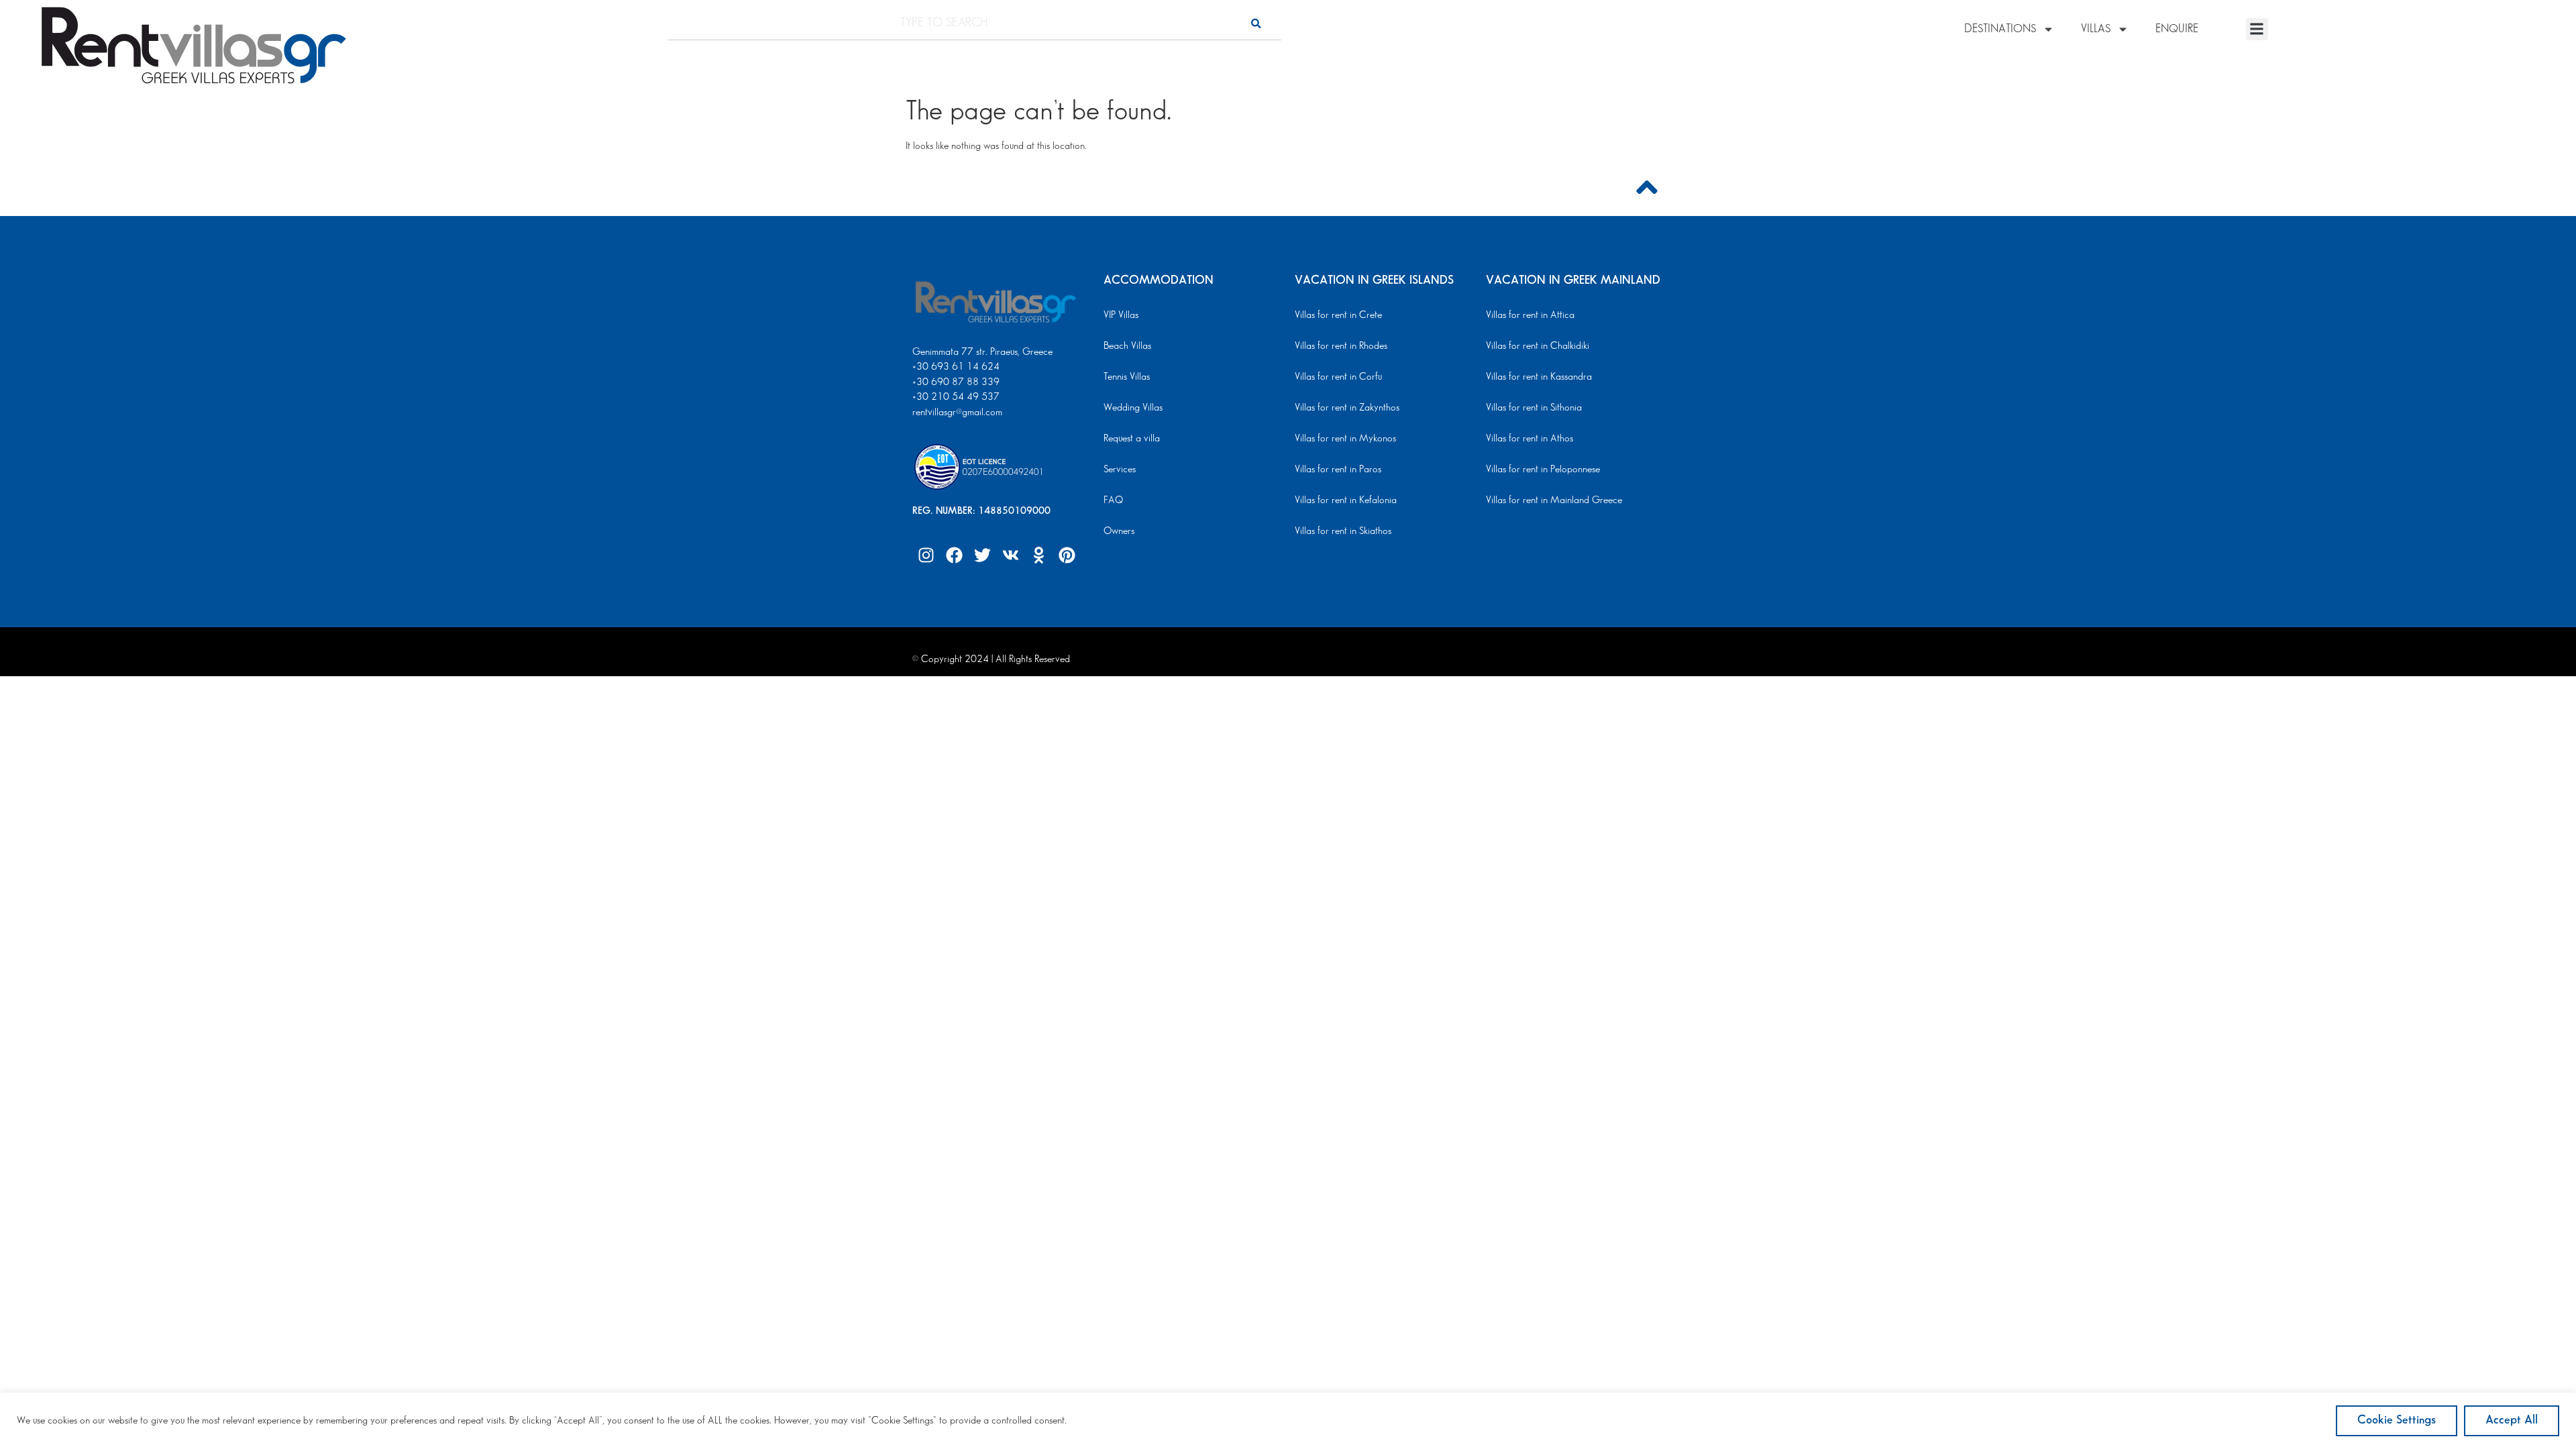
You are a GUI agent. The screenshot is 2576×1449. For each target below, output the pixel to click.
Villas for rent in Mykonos (1345, 439)
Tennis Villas (1127, 377)
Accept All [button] (2512, 1420)
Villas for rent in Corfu (1338, 377)
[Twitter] (982, 555)
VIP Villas (1121, 315)
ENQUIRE (2177, 29)
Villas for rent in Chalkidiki (1538, 346)
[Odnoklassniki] (1038, 555)
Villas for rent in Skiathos (1343, 531)
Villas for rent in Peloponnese (1543, 470)
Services (1120, 470)
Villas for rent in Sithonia (1534, 408)
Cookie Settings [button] (2397, 1420)
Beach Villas (1127, 346)
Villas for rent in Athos (1529, 439)
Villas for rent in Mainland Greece (1554, 500)
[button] (2257, 29)
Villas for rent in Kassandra (1539, 377)
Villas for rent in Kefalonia (1346, 500)
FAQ (1113, 500)
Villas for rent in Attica (1530, 315)
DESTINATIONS (2000, 29)
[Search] (1256, 23)
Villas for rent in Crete (1338, 315)
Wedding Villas (1133, 408)
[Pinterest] (1067, 555)
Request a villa (1132, 439)
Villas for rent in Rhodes (1341, 346)
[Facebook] (954, 555)
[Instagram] (926, 555)
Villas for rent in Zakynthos (1347, 408)
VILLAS (2096, 29)
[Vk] (1010, 555)
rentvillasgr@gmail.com (959, 413)
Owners (1119, 531)
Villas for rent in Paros (1338, 470)
